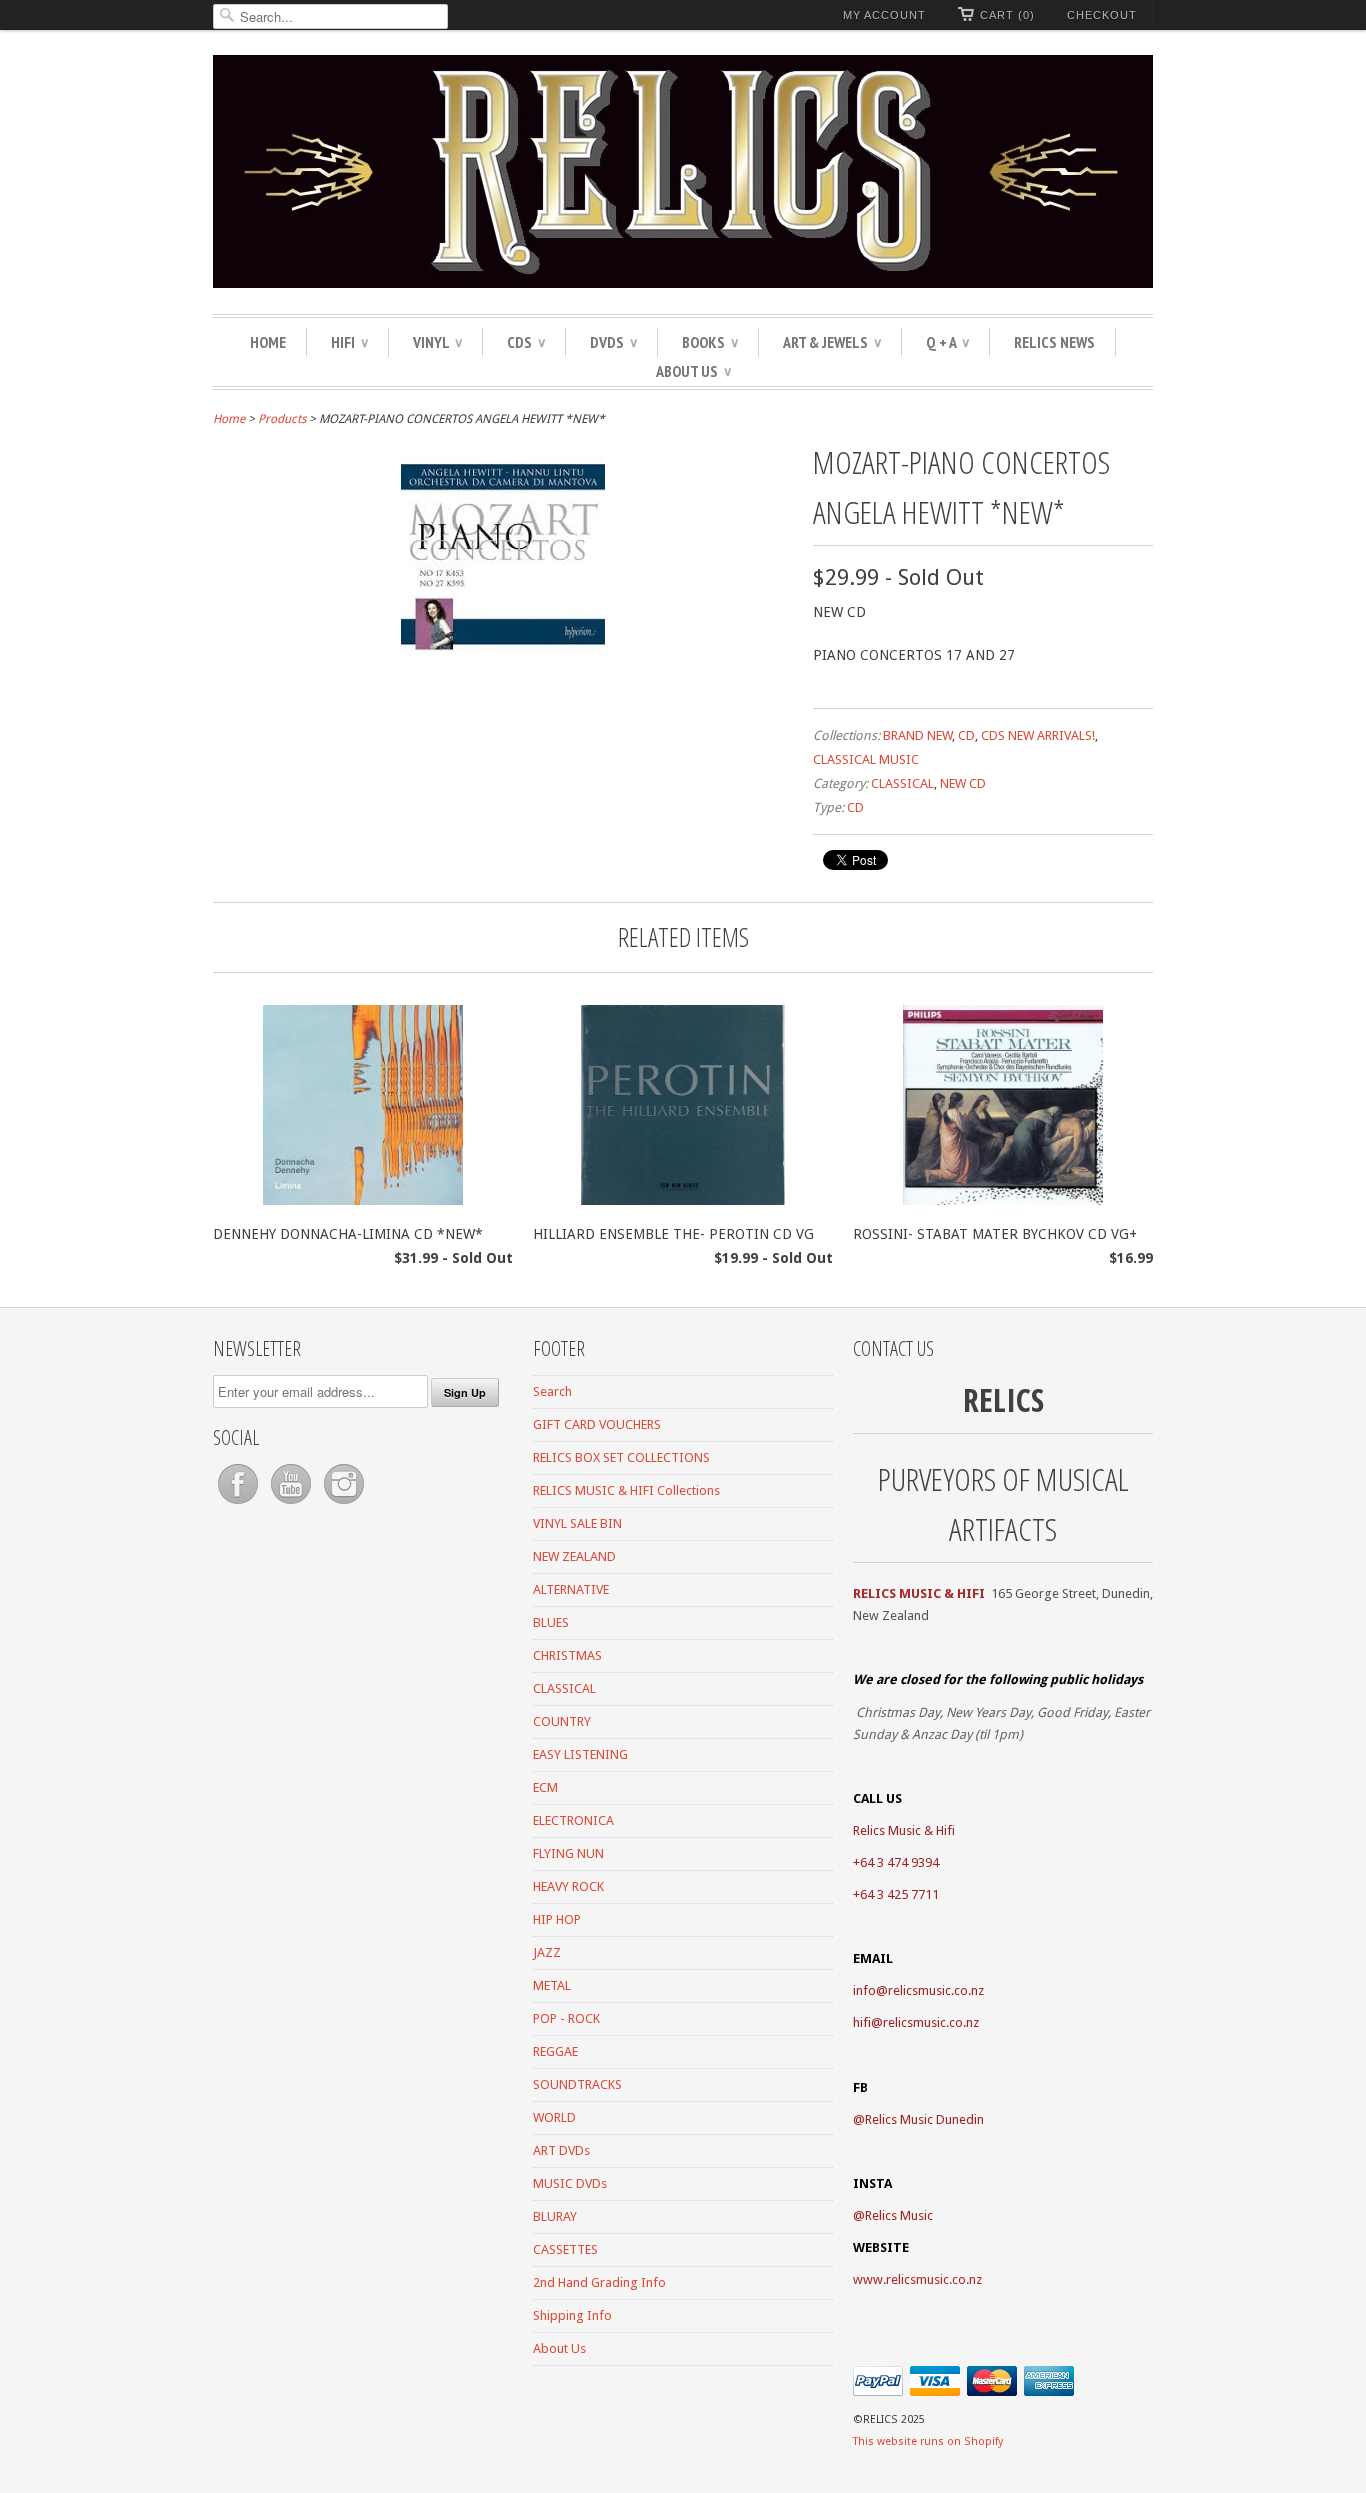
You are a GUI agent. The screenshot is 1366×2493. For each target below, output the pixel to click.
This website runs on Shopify (928, 2441)
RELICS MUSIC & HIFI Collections (626, 1490)
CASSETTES (565, 2249)
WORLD (554, 2117)
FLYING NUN (568, 1853)
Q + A (947, 342)
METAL (552, 1985)
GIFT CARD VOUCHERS (597, 1424)
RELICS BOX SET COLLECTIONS (621, 1457)
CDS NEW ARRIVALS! (1038, 735)
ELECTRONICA (573, 1820)
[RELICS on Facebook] (239, 1504)
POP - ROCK (566, 2018)
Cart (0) (1007, 15)
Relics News (1054, 342)
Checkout (1102, 15)
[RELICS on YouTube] (292, 1504)
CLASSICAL (902, 783)
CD (966, 735)
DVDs (613, 342)
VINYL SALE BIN (577, 1523)
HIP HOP (557, 1919)
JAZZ (547, 1952)
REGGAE (555, 2051)
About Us (693, 371)
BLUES (551, 1622)
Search (552, 1391)
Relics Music (899, 2215)
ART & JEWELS (832, 342)
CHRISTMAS (567, 1655)
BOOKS (710, 342)
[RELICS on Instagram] (344, 1504)
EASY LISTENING (580, 1754)
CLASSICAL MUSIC (866, 759)
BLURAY (555, 2216)
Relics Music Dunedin (924, 2119)
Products (282, 419)
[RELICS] (683, 174)
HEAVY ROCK (568, 1886)
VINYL (437, 342)
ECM (545, 1787)
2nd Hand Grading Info (599, 2282)
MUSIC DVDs (570, 2183)
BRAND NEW (917, 735)
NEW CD (963, 783)
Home (268, 342)
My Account (884, 15)
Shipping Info (572, 2315)
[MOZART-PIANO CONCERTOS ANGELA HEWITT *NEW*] (503, 651)
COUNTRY (562, 1721)
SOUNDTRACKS (577, 2084)
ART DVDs (561, 2150)
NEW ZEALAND (574, 1556)
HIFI (349, 342)
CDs (526, 342)
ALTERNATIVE (571, 1589)
